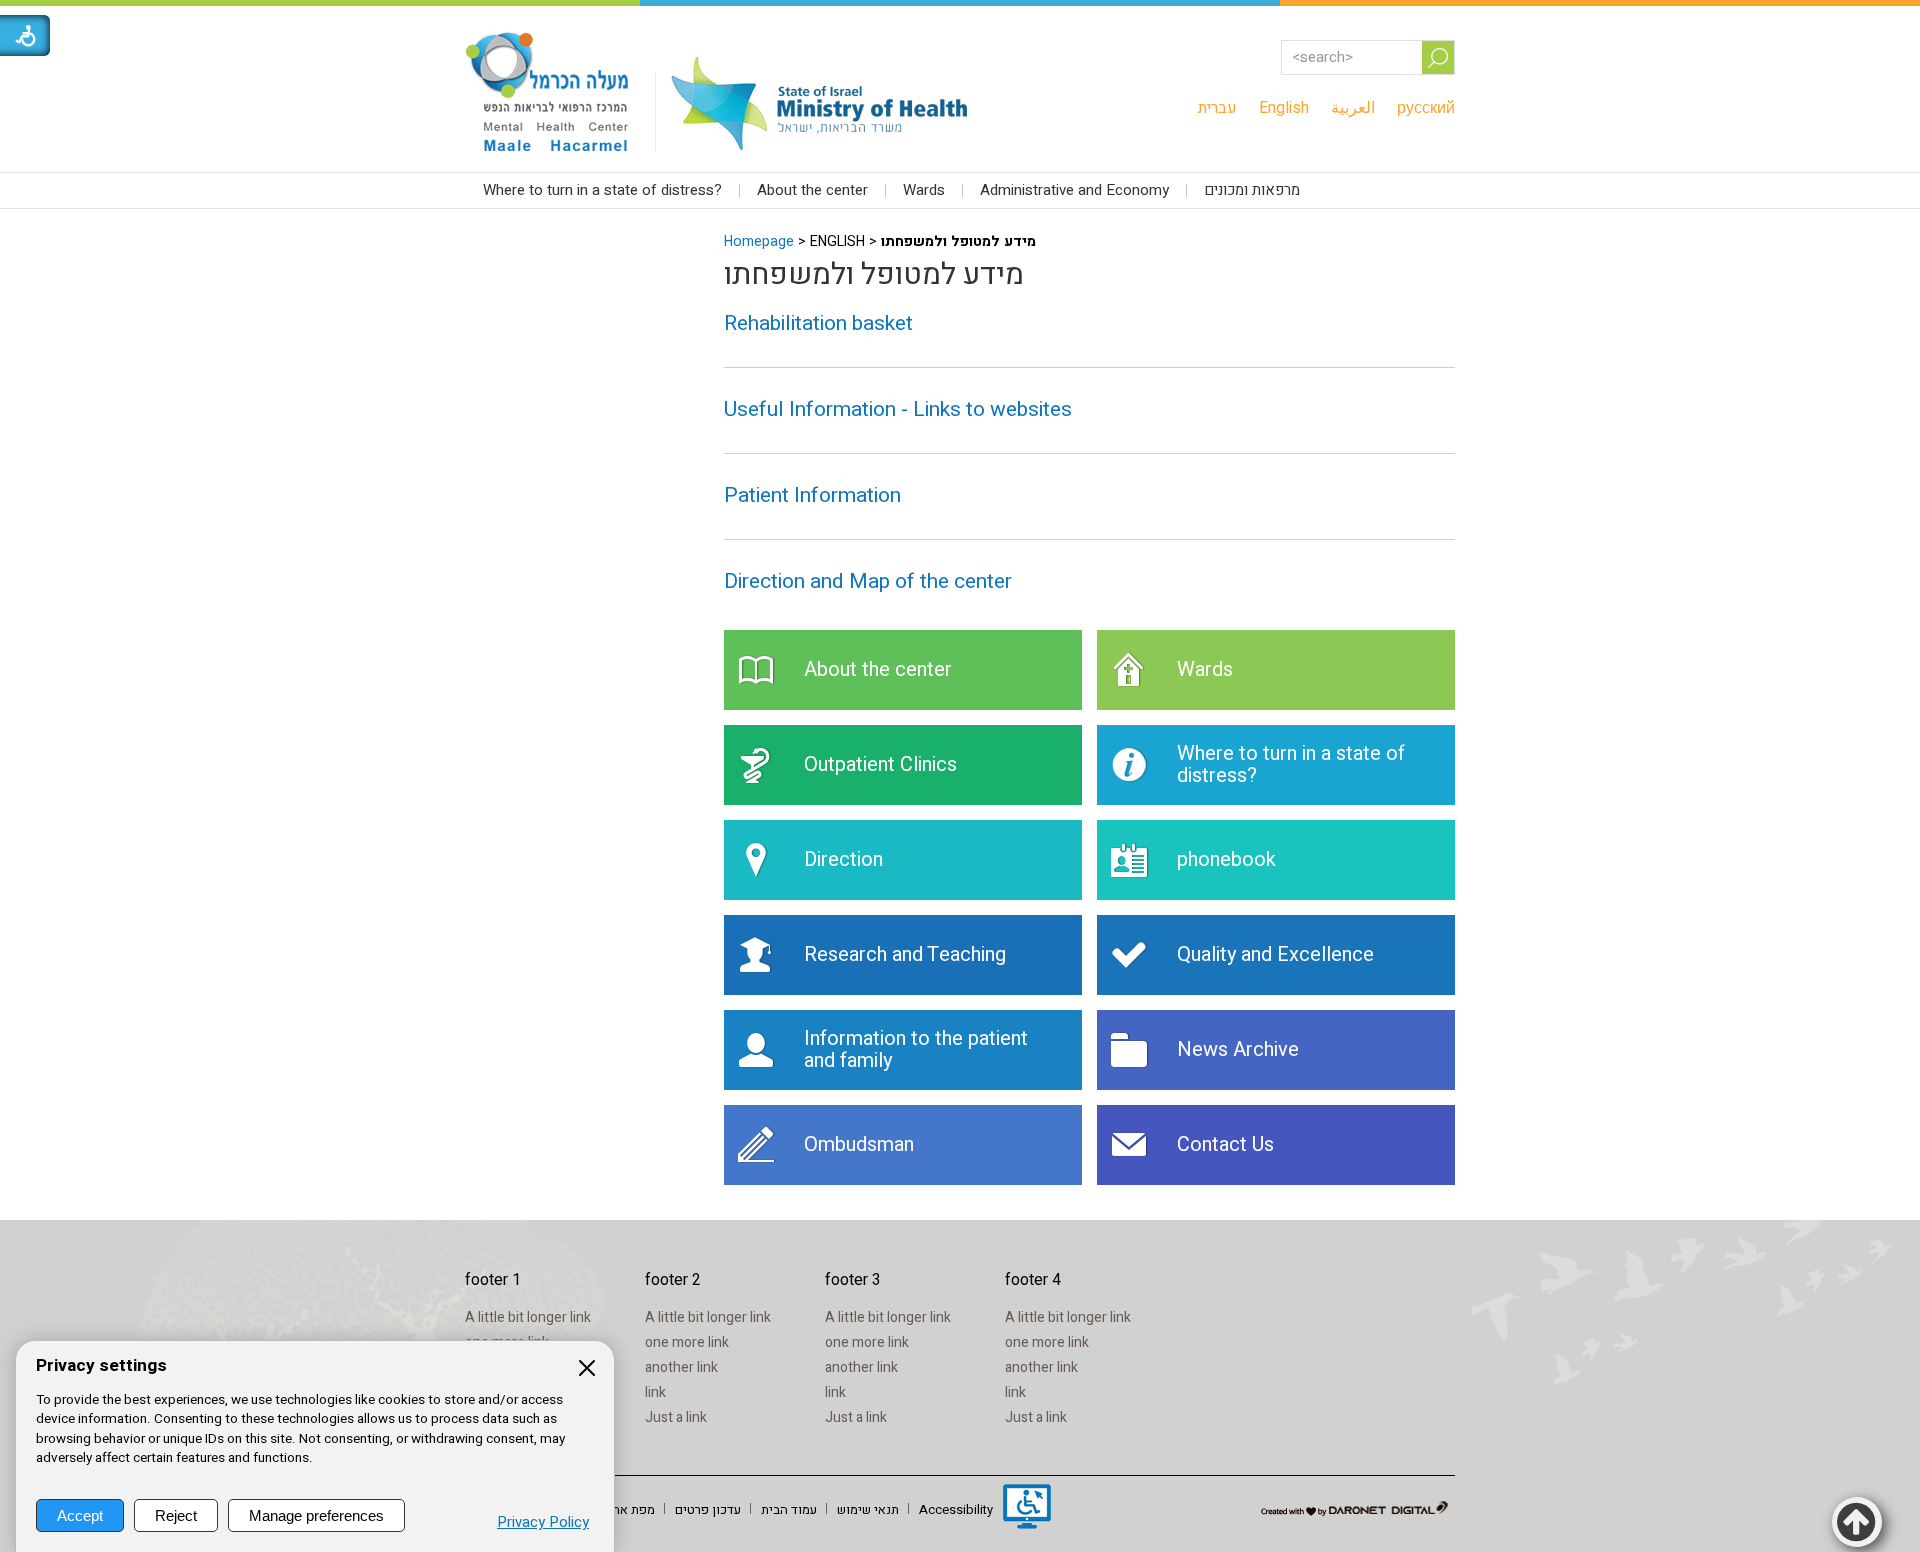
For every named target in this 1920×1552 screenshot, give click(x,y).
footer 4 (1033, 1280)
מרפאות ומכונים (1252, 190)
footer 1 (493, 1280)
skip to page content (960, 20)
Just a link (676, 1417)
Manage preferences (316, 1515)
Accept (80, 1515)
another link (681, 1367)
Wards (924, 190)
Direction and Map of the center (868, 581)
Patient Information (812, 495)
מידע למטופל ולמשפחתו (874, 275)
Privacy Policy (543, 1522)
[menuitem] (1217, 108)
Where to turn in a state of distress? (602, 190)
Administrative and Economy (1074, 190)
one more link (687, 1342)
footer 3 (853, 1280)
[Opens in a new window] (1027, 1509)
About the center (812, 190)
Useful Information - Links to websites (898, 409)
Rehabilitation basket (818, 323)
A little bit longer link (528, 1317)
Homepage (759, 241)
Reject (176, 1515)
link (655, 1392)
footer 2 (673, 1280)
